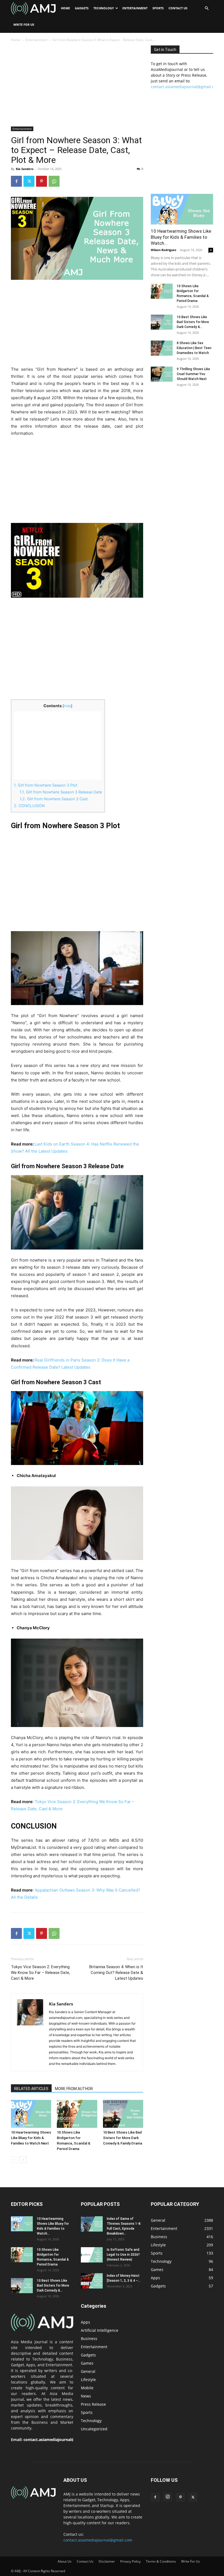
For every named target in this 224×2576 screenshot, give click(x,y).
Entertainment (135, 8)
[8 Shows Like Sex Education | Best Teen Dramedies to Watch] (162, 348)
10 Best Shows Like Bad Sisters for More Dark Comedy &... (193, 322)
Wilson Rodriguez (163, 250)
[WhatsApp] (54, 181)
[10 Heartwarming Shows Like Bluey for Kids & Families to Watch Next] (31, 2114)
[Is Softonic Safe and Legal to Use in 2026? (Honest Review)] (92, 2255)
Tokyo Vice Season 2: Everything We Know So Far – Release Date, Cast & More (40, 1973)
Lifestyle (88, 2380)
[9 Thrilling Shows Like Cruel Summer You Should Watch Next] (162, 374)
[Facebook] (16, 181)
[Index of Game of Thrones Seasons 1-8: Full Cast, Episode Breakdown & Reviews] (92, 2224)
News (86, 2396)
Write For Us (24, 25)
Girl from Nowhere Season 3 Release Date (61, 792)
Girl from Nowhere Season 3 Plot (46, 785)
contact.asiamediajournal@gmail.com (185, 87)
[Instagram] (168, 2497)
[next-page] (23, 2160)
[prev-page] (14, 2160)
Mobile (87, 2388)
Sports (158, 8)
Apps (86, 2322)
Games (87, 2363)
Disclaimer (107, 2561)
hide (67, 706)
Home (65, 8)
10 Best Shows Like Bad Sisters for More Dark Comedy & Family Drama (123, 2138)
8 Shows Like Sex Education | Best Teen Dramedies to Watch (194, 348)
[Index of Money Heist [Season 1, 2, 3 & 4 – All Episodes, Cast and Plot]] (92, 2281)
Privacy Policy (130, 2561)
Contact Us (178, 8)
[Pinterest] (42, 181)
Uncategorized (94, 2429)
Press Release (93, 2404)
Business (89, 2338)
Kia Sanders (25, 169)
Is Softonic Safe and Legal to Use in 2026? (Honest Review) (123, 2255)
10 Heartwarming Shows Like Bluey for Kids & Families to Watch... (181, 237)
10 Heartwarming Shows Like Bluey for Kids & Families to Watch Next (31, 2138)
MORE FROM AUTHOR (74, 2089)
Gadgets (82, 8)
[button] (207, 8)
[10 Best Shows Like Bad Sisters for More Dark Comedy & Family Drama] (123, 2114)
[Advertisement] (77, 86)
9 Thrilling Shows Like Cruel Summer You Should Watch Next (193, 374)
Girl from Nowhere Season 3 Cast (54, 799)
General (88, 2371)
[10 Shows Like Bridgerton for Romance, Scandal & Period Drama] (77, 2114)
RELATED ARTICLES (31, 2089)
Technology (104, 8)
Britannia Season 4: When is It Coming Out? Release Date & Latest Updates (116, 1973)
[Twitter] (29, 181)
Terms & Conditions (161, 2561)
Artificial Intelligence (100, 2330)
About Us (65, 2561)
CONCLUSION (29, 806)
